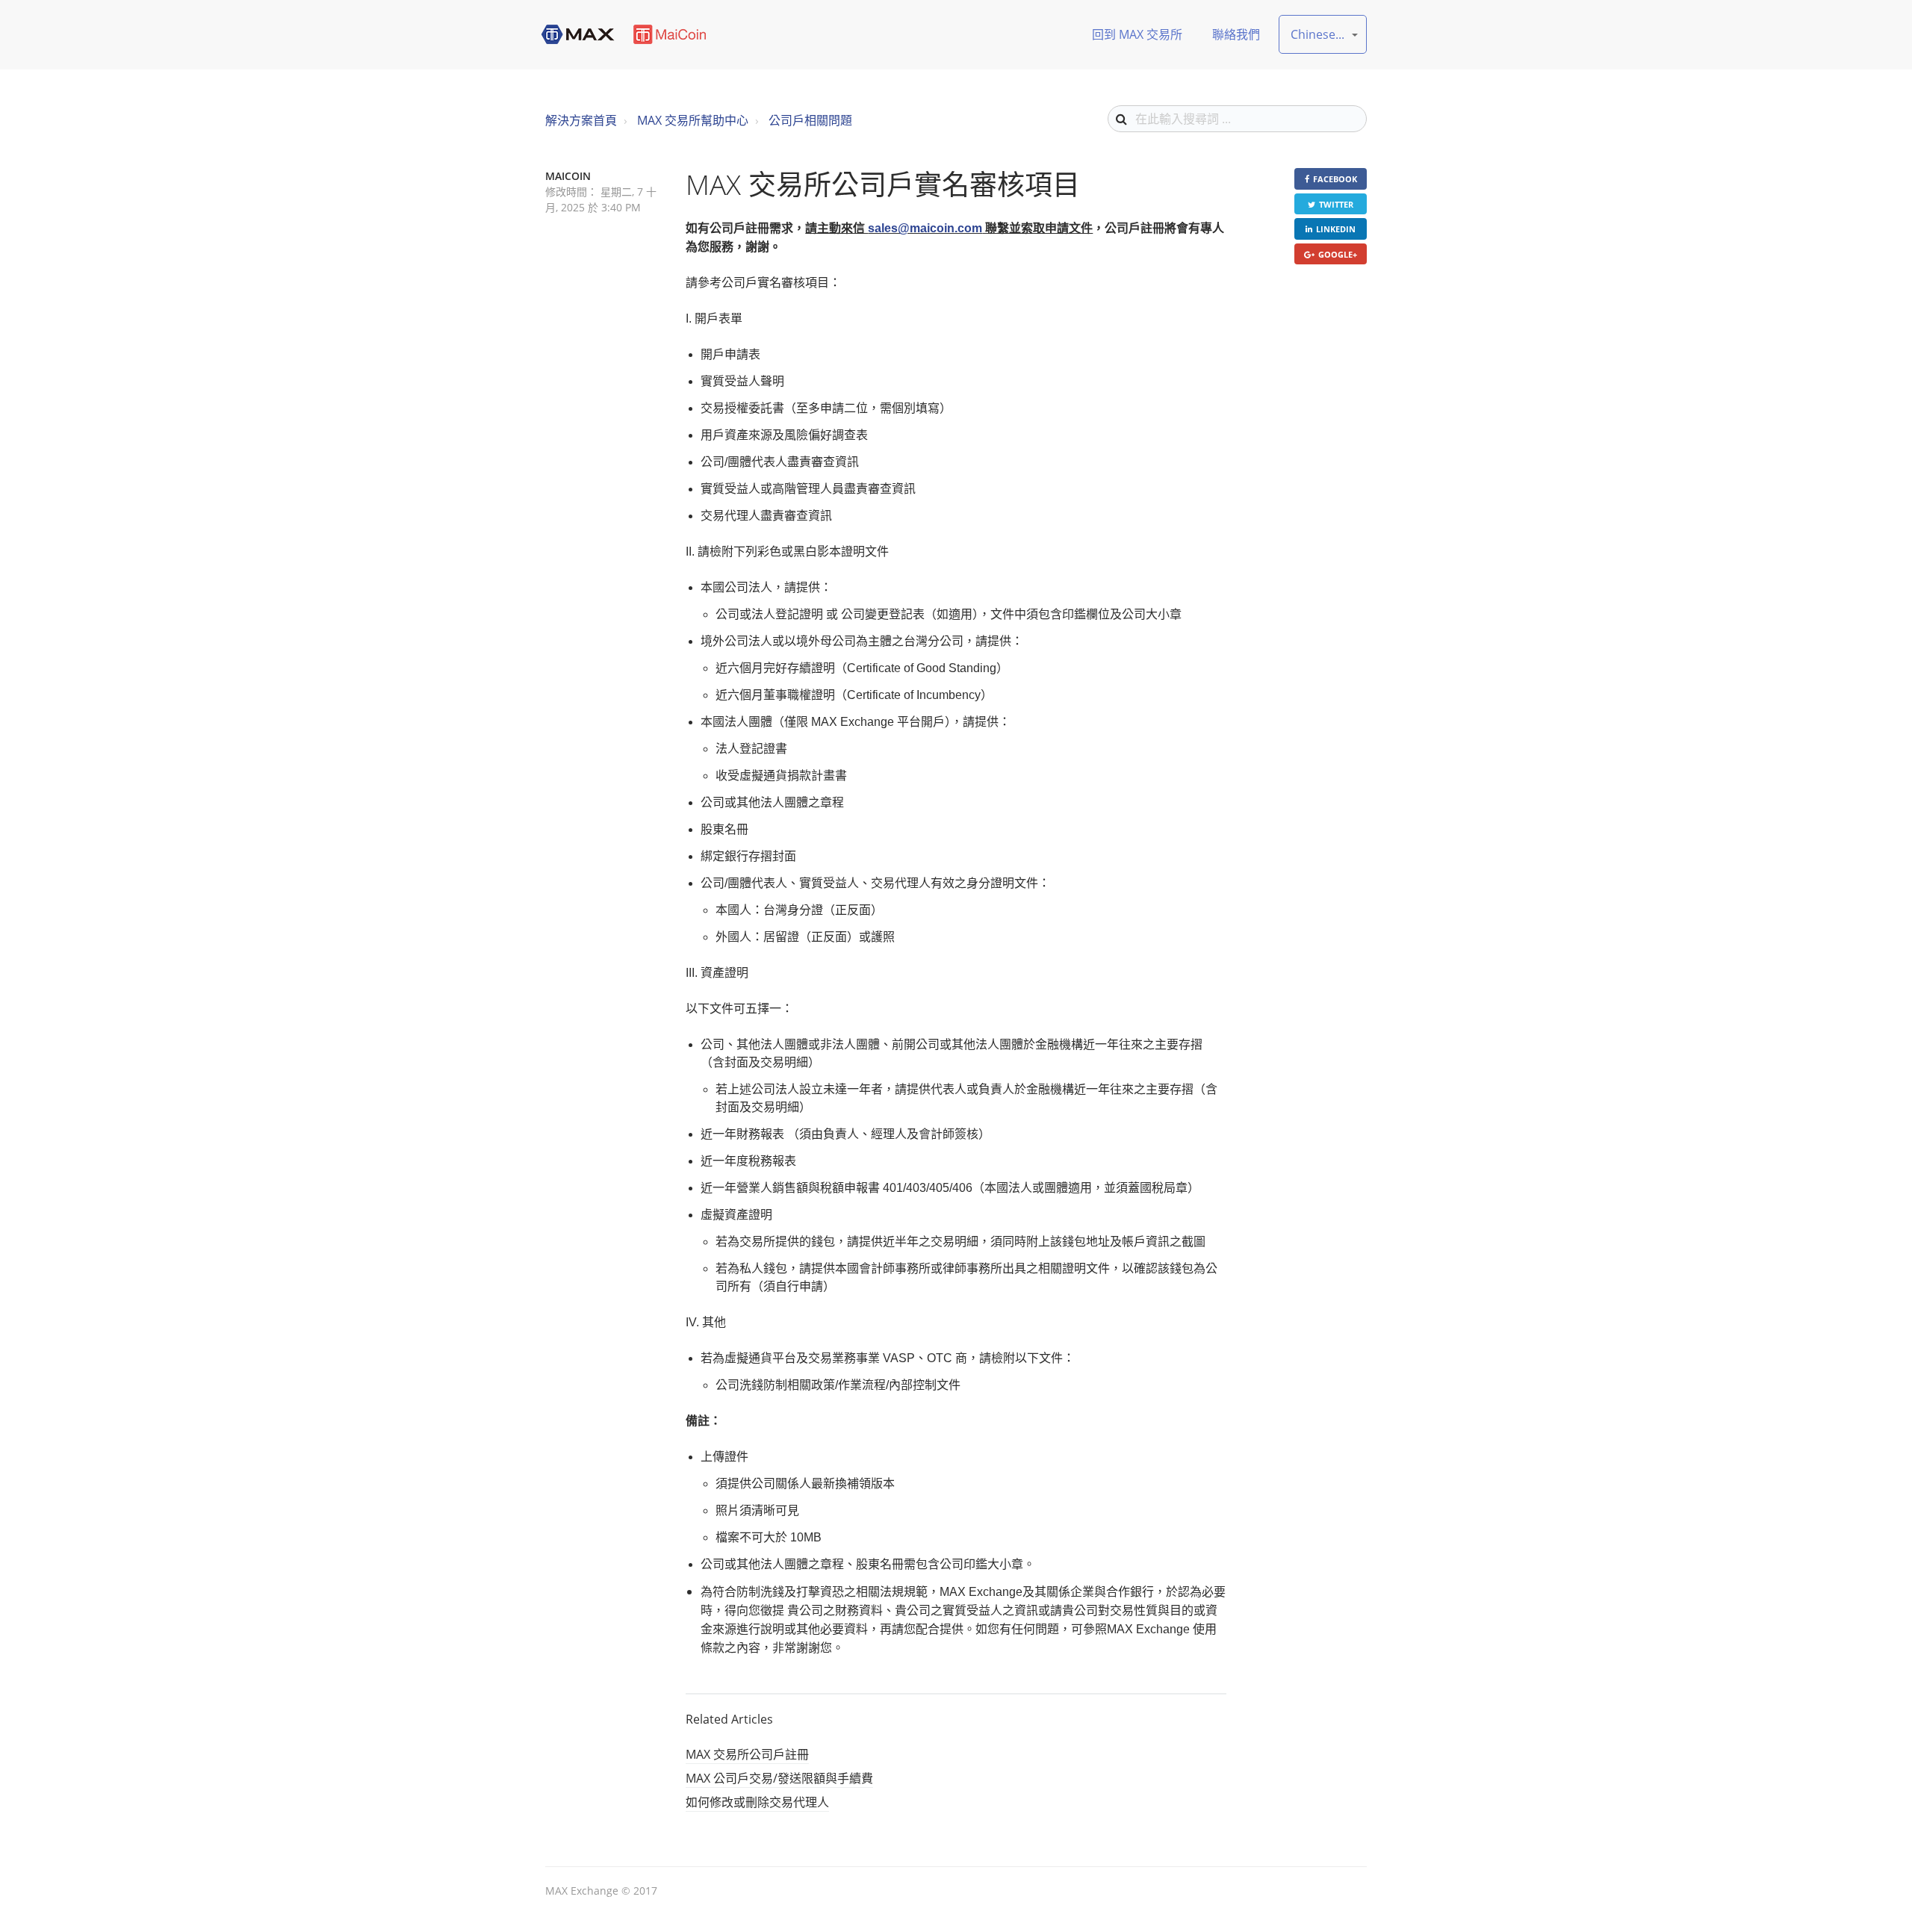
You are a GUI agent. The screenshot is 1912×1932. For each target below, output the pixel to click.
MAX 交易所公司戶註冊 (747, 1754)
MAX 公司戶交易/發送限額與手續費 (779, 1778)
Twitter (1336, 204)
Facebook (1335, 179)
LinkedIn (1336, 229)
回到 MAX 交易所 (1137, 34)
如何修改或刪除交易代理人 (757, 1802)
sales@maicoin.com (925, 228)
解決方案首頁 (581, 120)
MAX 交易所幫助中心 (693, 120)
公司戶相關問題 (810, 120)
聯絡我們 (1236, 34)
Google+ (1338, 254)
